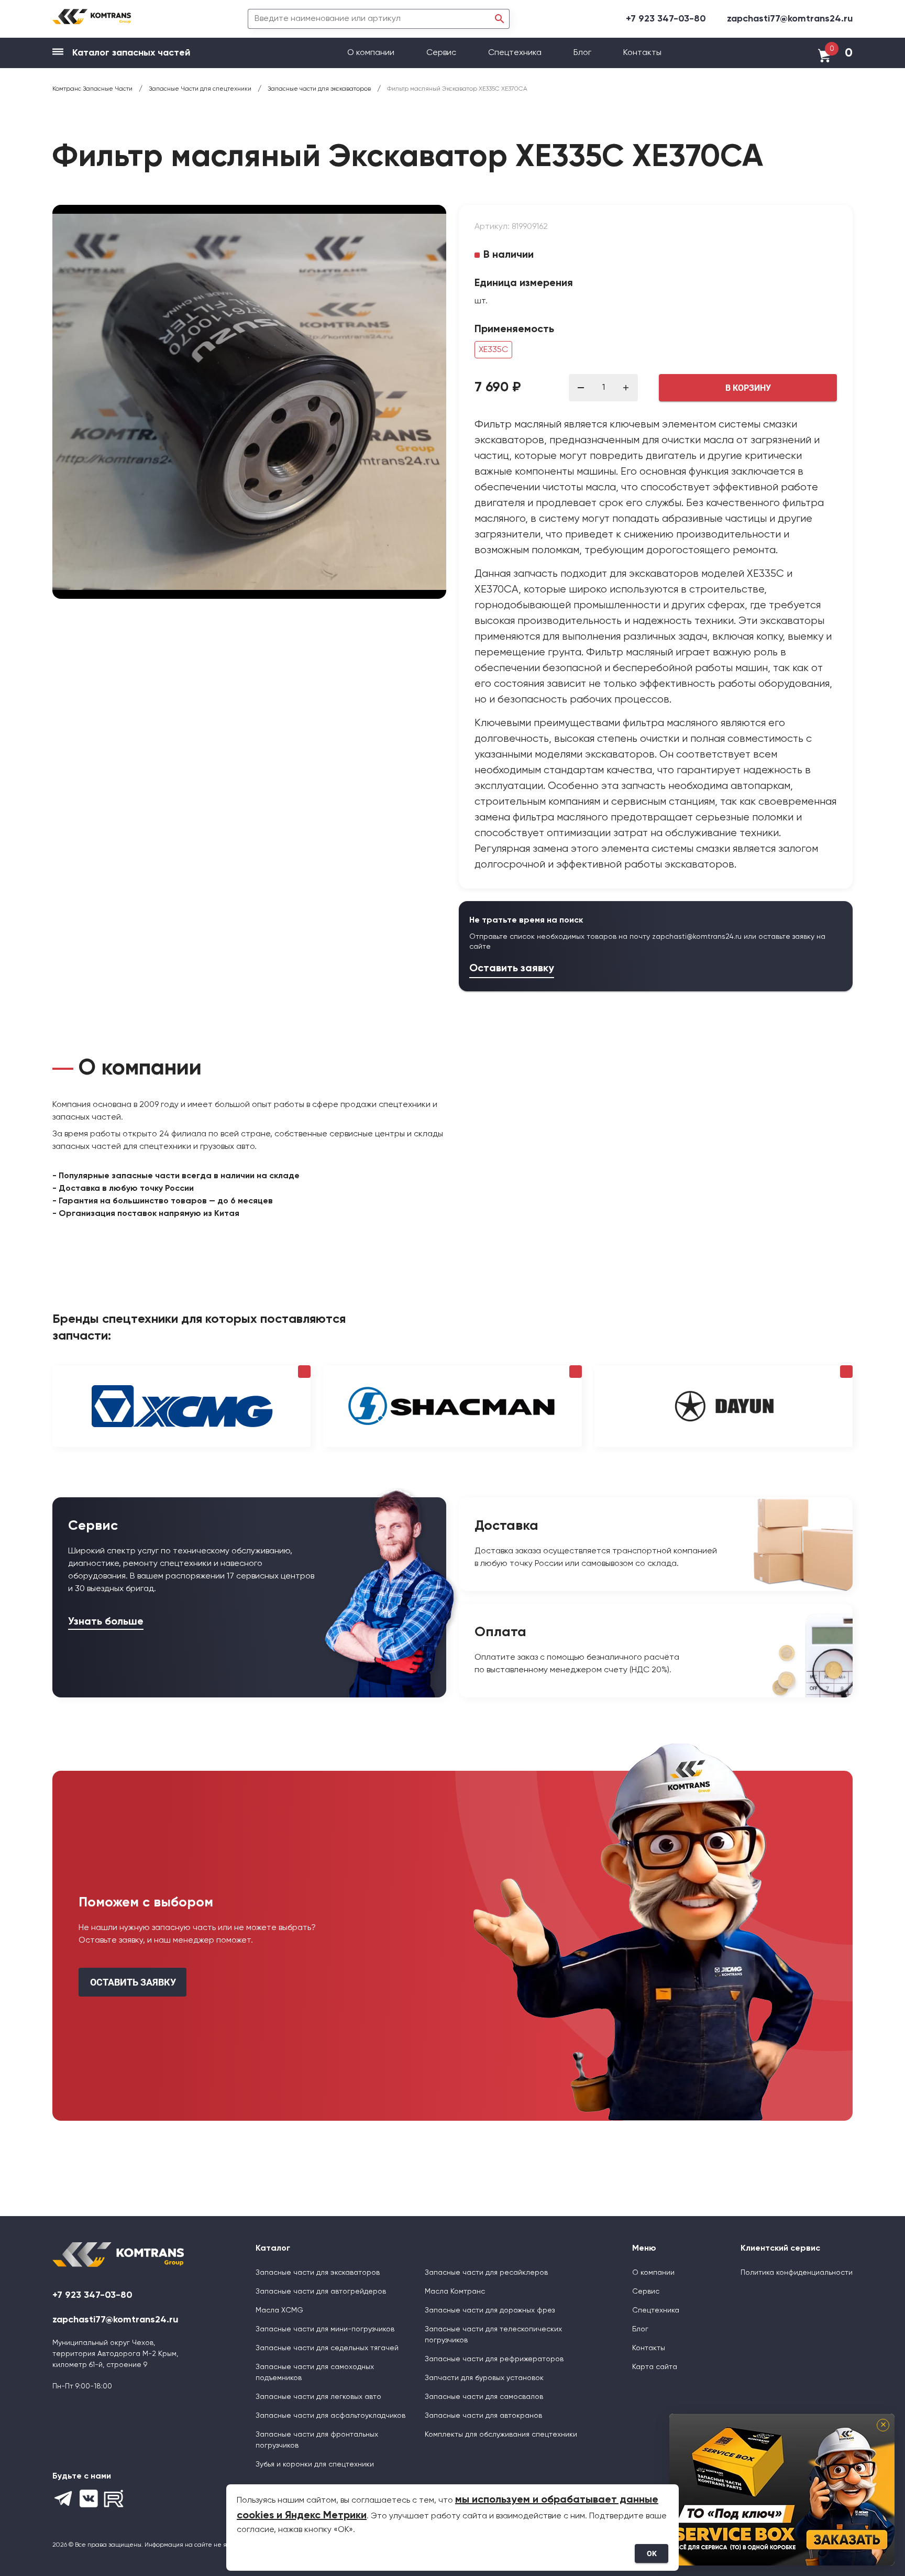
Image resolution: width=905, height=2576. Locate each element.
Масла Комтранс (455, 2292)
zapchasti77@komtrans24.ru (790, 19)
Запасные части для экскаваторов (318, 2273)
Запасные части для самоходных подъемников (315, 2372)
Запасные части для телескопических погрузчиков (493, 2335)
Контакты (642, 53)
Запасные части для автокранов (483, 2416)
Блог (582, 53)
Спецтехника (515, 53)
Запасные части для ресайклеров (486, 2273)
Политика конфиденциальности (797, 2273)
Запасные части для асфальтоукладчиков (330, 2416)
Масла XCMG (279, 2310)
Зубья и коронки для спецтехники (315, 2464)
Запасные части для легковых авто (318, 2397)
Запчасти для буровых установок (484, 2378)
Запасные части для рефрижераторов (494, 2359)
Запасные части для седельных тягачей (327, 2348)
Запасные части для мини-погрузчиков (325, 2329)
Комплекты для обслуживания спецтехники (501, 2435)
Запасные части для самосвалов (484, 2397)
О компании (372, 53)
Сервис (442, 53)
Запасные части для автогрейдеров (321, 2292)
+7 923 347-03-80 (666, 19)
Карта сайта (655, 2367)
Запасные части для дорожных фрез (490, 2310)
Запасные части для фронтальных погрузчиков (317, 2440)
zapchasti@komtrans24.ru (697, 937)
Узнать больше (106, 1622)
